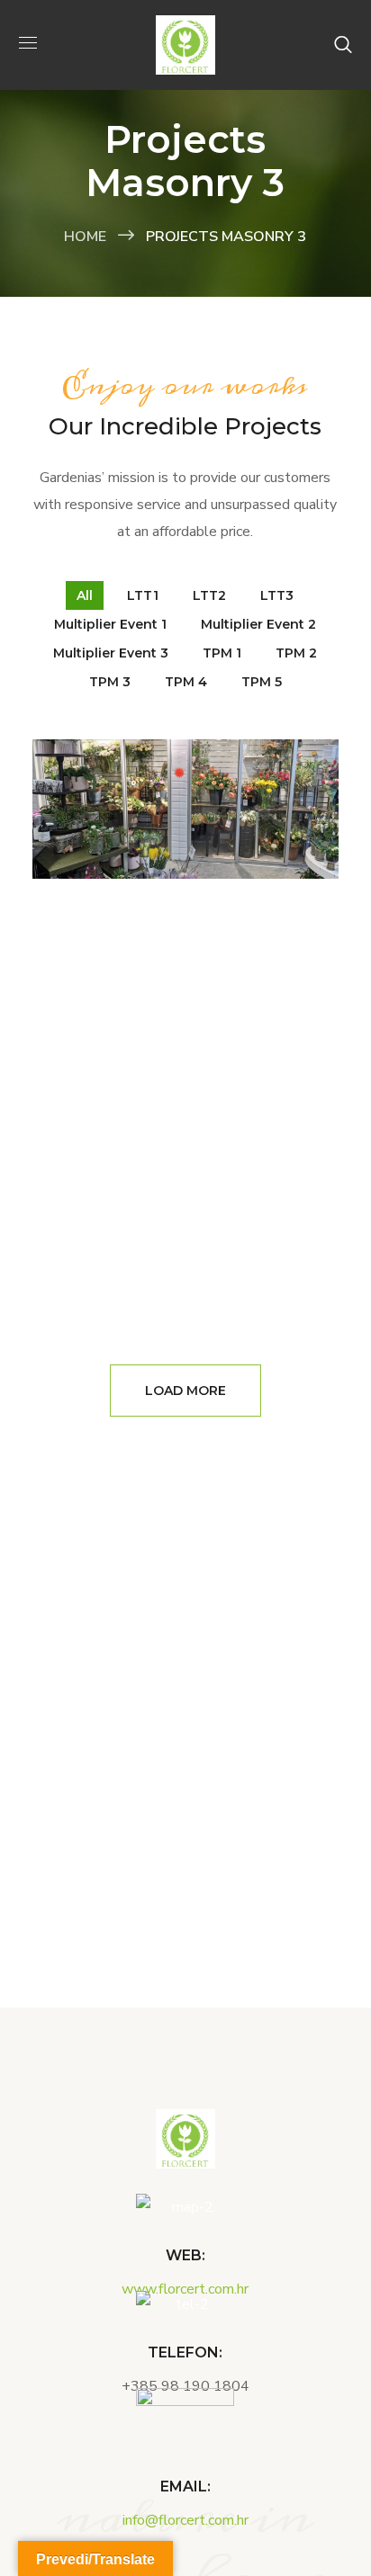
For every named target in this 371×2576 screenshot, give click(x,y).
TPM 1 (222, 653)
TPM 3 (110, 682)
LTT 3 (185, 1011)
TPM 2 (296, 653)
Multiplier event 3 (111, 653)
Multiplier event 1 (110, 624)
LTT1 (143, 595)
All (85, 595)
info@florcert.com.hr (185, 2520)
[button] (343, 45)
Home (85, 237)
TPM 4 (186, 682)
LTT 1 (185, 858)
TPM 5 (262, 682)
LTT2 (209, 595)
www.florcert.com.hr (185, 2289)
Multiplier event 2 (258, 624)
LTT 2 (185, 957)
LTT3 (277, 595)
